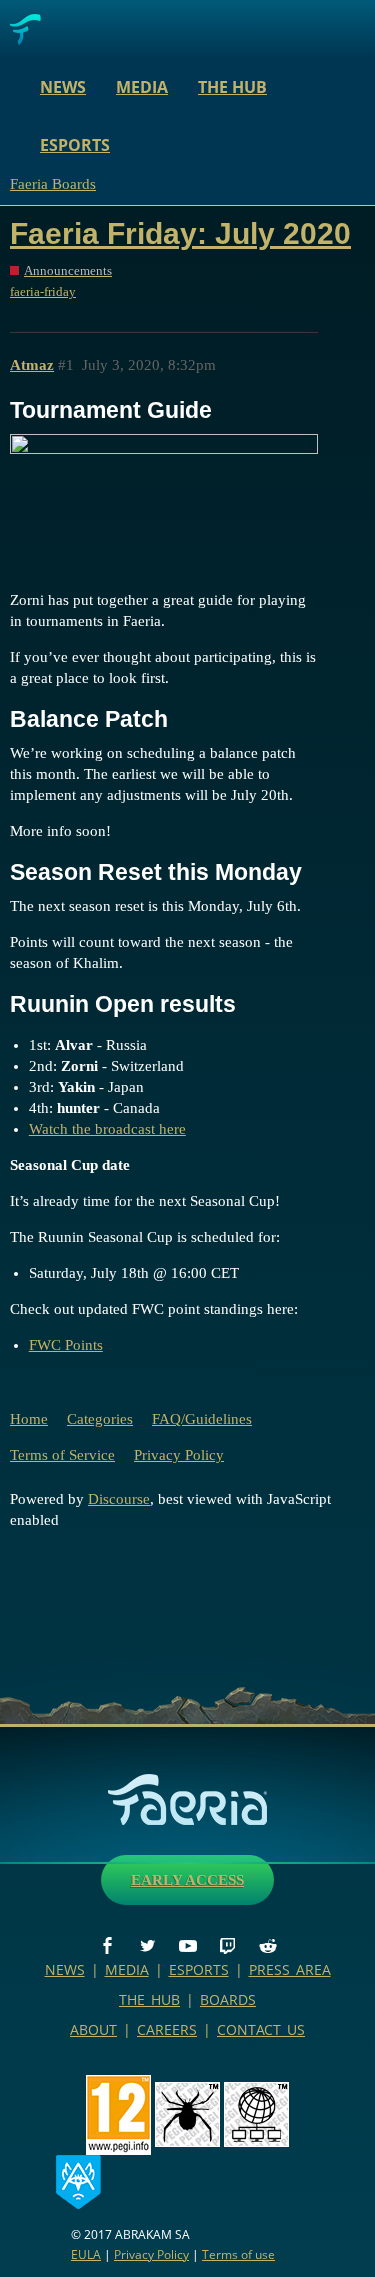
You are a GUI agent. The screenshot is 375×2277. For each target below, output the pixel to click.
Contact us (261, 2029)
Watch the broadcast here (107, 1129)
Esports (75, 145)
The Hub (232, 87)
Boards (228, 1999)
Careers (167, 2029)
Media (142, 87)
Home (29, 1419)
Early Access (187, 1880)
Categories (100, 1419)
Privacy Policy (179, 1455)
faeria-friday (43, 291)
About (93, 2029)
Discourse (119, 1499)
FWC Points (66, 1345)
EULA (86, 2254)
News (63, 87)
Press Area (290, 1969)
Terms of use (238, 2254)
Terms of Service (62, 1455)
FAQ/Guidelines (202, 1419)
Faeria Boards (53, 184)
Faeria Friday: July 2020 (180, 233)
